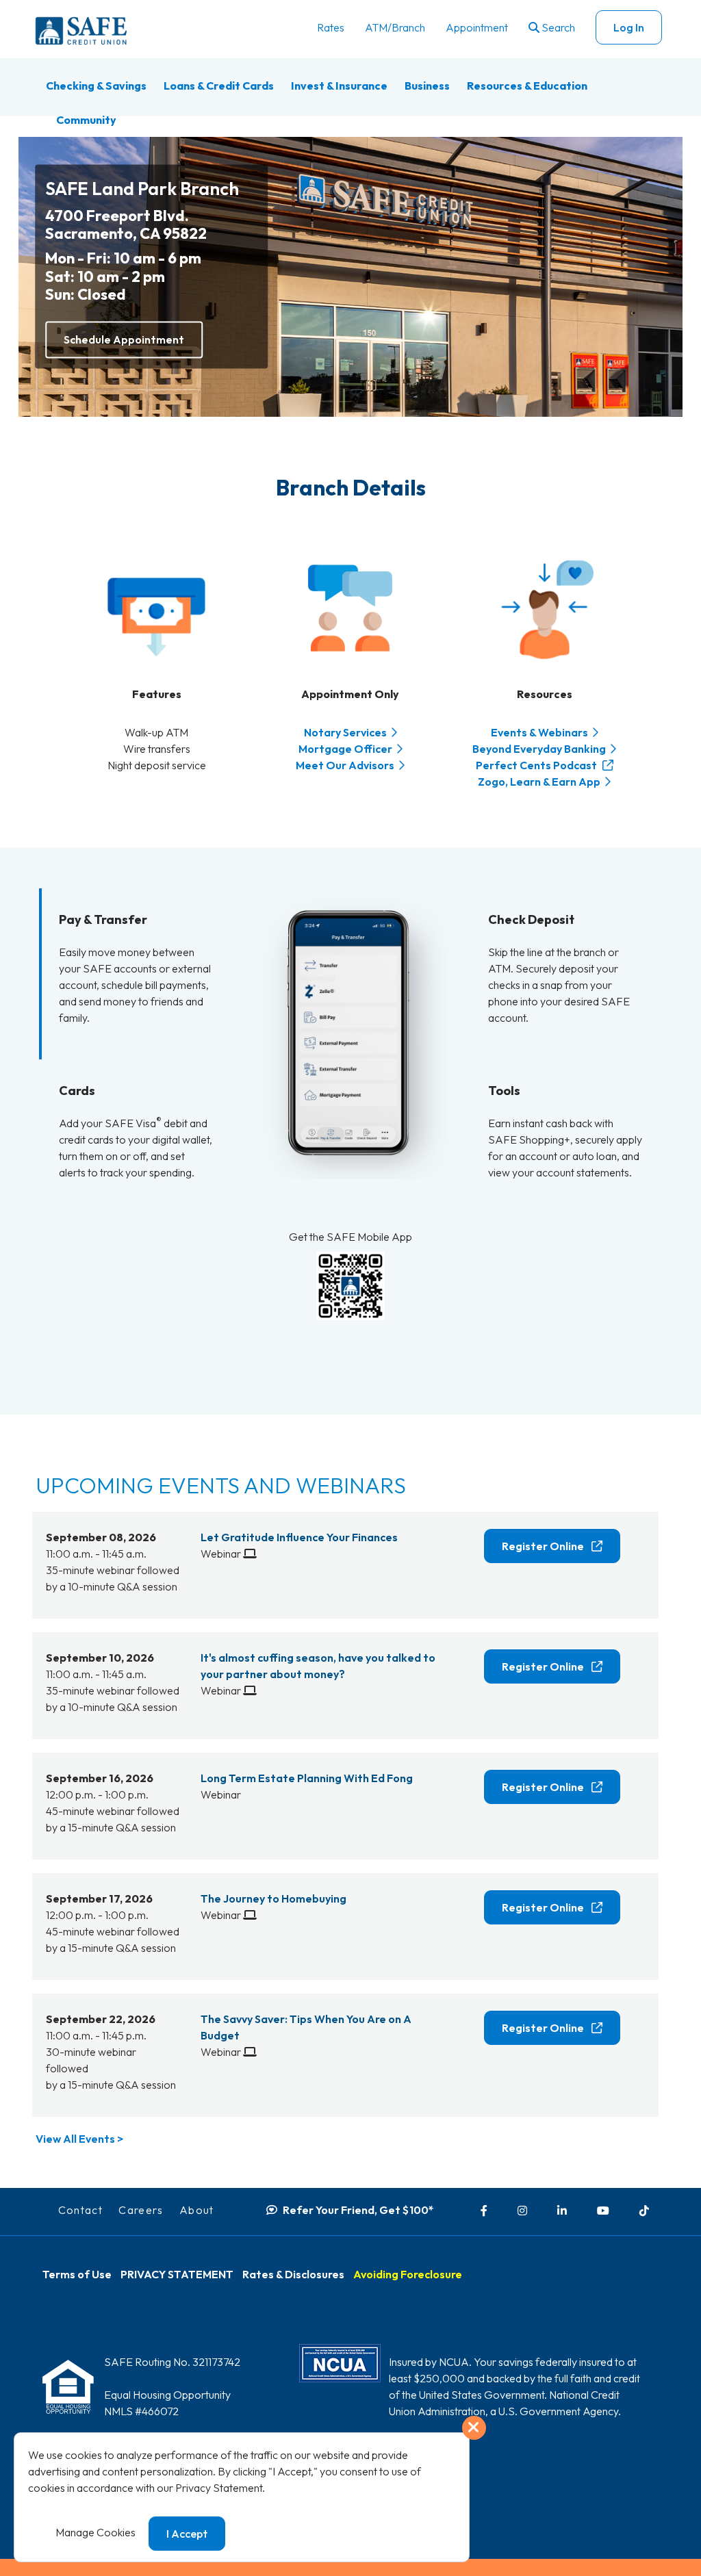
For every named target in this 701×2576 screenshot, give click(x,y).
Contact (81, 2210)
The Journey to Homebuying (273, 1898)
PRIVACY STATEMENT (177, 2274)
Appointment (477, 27)
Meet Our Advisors (345, 765)
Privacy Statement (219, 2488)
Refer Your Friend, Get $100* (358, 2210)
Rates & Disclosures (293, 2274)
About (197, 2210)
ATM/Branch (395, 27)
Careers (141, 2210)
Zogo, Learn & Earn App (539, 782)
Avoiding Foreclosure (408, 2274)
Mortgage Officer (345, 749)
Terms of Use (77, 2274)
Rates (331, 27)
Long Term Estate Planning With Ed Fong (307, 1778)
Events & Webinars (539, 732)
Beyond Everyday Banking (539, 749)
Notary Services (345, 732)
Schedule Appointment (124, 339)
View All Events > (79, 2139)
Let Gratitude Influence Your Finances (299, 1537)
